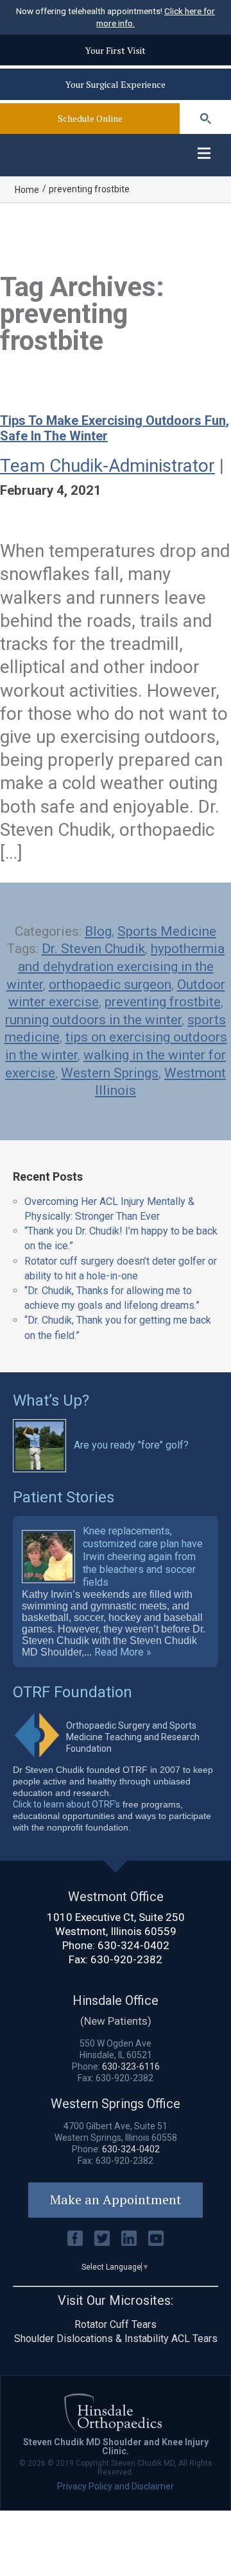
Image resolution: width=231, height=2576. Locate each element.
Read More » (123, 1652)
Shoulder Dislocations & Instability (91, 2339)
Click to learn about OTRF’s (66, 1804)
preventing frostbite (163, 1002)
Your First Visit (116, 50)
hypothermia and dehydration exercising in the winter (116, 966)
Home (27, 190)
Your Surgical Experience (116, 84)
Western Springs (110, 1073)
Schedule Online (90, 118)
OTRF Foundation (73, 1692)
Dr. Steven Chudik (93, 949)
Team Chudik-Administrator (107, 466)
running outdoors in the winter (93, 1020)
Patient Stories (64, 1497)
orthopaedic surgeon (110, 985)
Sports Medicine (167, 931)
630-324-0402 (133, 1945)
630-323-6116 (131, 2066)
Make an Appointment (116, 2199)
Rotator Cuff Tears (116, 2324)
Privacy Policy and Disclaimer (116, 2486)
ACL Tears (194, 2339)
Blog (98, 931)
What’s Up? (51, 1400)
